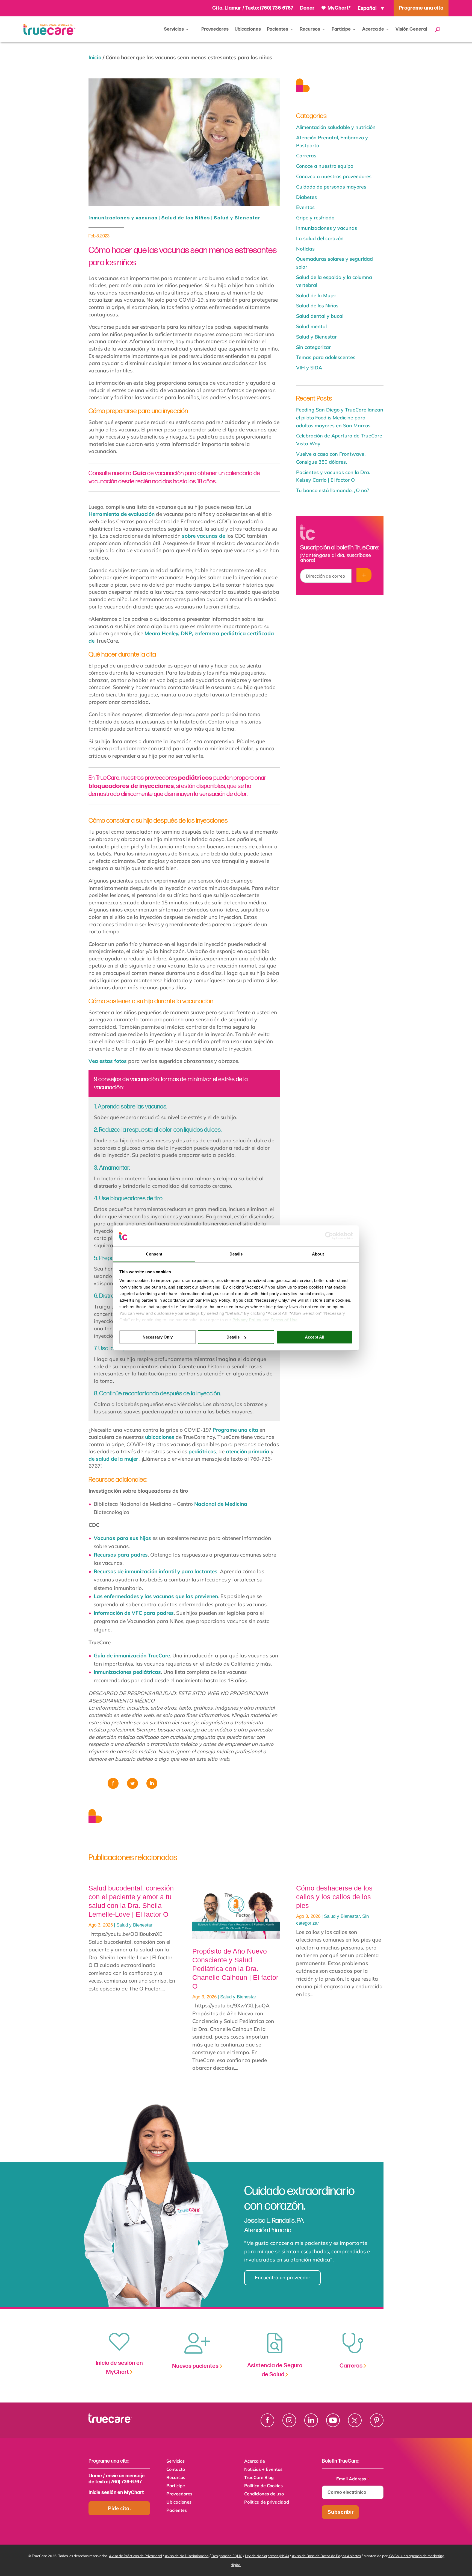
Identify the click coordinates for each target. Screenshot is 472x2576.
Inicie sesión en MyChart (116, 2493)
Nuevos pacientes (196, 2366)
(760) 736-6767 (277, 8)
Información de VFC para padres (134, 1613)
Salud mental (311, 326)
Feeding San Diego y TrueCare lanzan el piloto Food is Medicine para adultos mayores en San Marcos (340, 418)
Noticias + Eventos (263, 2470)
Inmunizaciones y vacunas (123, 218)
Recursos (310, 29)
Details (233, 1337)
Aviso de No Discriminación (187, 2556)
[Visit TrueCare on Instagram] (289, 2420)
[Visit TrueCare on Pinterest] (377, 2420)
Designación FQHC (227, 2556)
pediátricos (195, 778)
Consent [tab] (154, 1254)
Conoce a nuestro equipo (325, 166)
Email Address (353, 2479)
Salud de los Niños (186, 218)
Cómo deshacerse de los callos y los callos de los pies (334, 1897)
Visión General (411, 29)
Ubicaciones (248, 29)
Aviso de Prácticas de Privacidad (135, 2556)
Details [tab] (236, 1254)
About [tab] (318, 1254)
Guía (139, 473)
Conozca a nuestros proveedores (334, 176)
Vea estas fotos (108, 1061)
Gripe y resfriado (315, 218)
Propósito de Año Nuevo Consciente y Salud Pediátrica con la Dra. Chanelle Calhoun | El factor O (235, 1969)
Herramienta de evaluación (122, 514)
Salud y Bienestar (237, 218)
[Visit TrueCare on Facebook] (267, 2420)
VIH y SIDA (309, 368)
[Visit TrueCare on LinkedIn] (311, 2420)
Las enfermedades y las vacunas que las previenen (156, 1596)
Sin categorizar (313, 347)
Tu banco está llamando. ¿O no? (333, 490)
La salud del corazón (320, 238)
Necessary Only (158, 1337)
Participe (341, 29)
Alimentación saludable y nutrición (336, 127)
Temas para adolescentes (326, 357)
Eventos (305, 207)
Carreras (306, 156)
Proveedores (215, 29)
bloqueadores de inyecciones (131, 786)
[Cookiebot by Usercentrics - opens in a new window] (329, 1236)
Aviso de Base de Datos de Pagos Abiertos (326, 2556)
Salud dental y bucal (320, 316)
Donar (307, 8)
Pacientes (278, 29)
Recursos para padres (121, 1555)
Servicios (174, 29)
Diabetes (306, 197)
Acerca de (373, 29)
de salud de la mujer (113, 1459)
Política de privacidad (267, 2502)
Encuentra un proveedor (283, 2277)
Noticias (305, 249)
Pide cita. (119, 2508)
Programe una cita (235, 1430)
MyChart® (339, 8)
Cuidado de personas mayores (331, 187)
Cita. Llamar (227, 8)
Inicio (95, 57)
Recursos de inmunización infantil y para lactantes (156, 1571)
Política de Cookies (263, 2486)
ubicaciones (160, 1437)
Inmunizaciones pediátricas (127, 1672)
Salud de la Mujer (316, 295)
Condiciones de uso (264, 2494)
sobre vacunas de (203, 536)
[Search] (438, 29)
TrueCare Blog (259, 2478)
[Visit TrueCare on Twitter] (355, 2420)
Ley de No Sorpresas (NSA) (267, 2556)
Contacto (176, 2470)
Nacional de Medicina (221, 1504)
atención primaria (248, 1451)
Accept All (315, 1337)
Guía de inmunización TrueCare (132, 1655)
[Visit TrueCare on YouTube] (333, 2420)
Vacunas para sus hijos (122, 1538)
